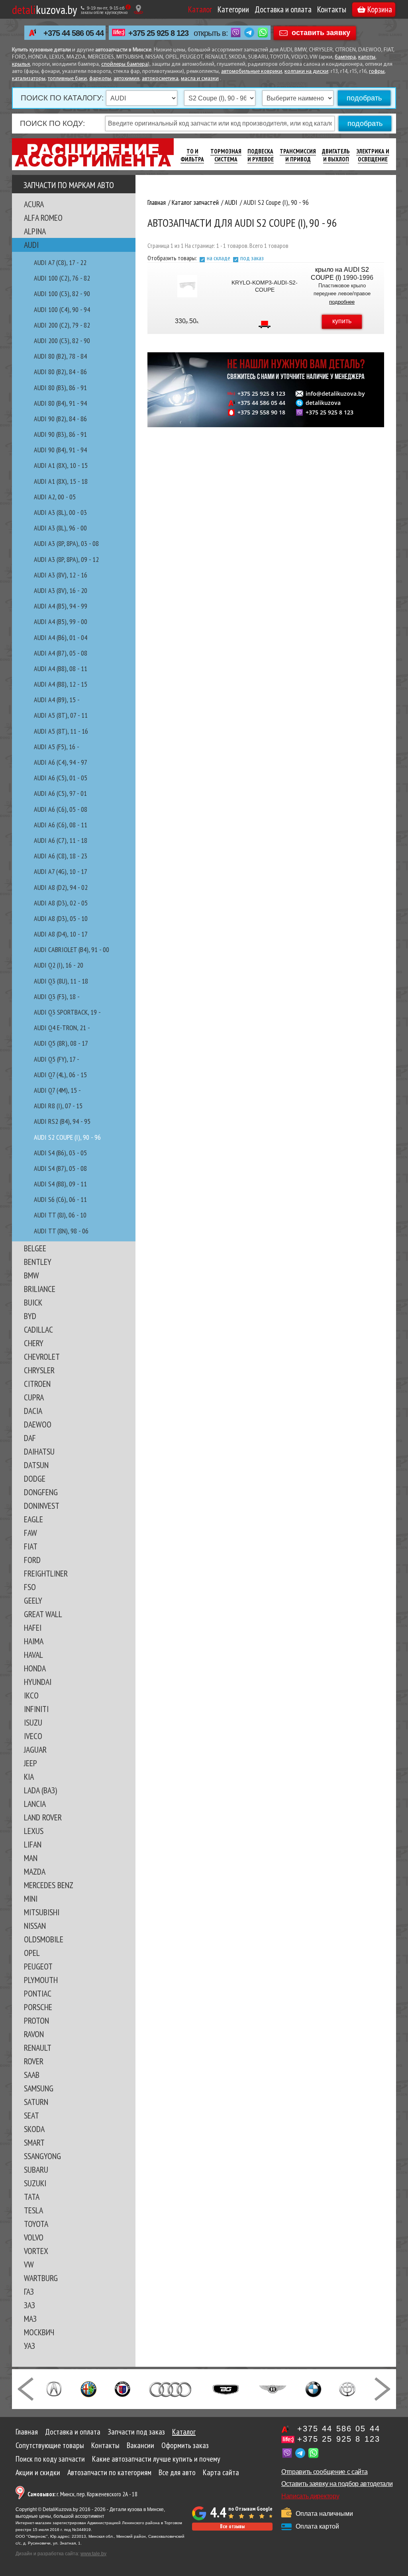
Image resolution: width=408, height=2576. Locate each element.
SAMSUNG (39, 2088)
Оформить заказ (185, 2445)
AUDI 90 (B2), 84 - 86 (60, 419)
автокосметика (160, 79)
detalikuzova (323, 403)
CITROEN (37, 1384)
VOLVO (34, 2237)
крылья (21, 64)
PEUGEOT (38, 1966)
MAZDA (35, 1871)
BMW (31, 1275)
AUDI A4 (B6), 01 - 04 (61, 637)
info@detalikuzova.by (335, 394)
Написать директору (310, 2496)
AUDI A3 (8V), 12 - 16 (61, 575)
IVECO (33, 1736)
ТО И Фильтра (192, 155)
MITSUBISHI (42, 1912)
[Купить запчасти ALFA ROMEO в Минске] (89, 2388)
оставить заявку (321, 32)
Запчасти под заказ (136, 2432)
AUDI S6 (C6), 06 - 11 (60, 1199)
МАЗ (30, 2319)
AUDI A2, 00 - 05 (55, 497)
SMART (34, 2142)
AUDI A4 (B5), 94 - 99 (61, 606)
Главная (27, 2432)
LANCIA (35, 1804)
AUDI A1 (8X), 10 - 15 (61, 465)
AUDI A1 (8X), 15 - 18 (61, 481)
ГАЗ (29, 2291)
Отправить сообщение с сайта (324, 2472)
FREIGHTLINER (46, 1573)
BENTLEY (38, 1262)
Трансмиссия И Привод (298, 155)
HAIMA (34, 1641)
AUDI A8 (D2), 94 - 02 (61, 887)
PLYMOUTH (41, 1980)
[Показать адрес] (138, 9)
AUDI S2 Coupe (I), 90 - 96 (67, 1137)
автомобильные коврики (252, 72)
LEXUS (34, 1831)
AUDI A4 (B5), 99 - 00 (61, 621)
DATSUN (36, 1465)
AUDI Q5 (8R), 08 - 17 (61, 1043)
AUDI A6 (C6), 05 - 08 (61, 809)
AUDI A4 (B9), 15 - (57, 700)
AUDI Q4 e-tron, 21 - (62, 1028)
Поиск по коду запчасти (50, 2459)
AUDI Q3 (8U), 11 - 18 (61, 981)
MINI (31, 1899)
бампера (345, 57)
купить (342, 321)
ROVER (34, 2061)
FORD (32, 1560)
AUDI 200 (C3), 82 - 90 (62, 341)
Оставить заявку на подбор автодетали (337, 2484)
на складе (219, 258)
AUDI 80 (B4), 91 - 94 (60, 403)
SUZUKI (35, 2183)
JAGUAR (35, 1749)
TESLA (33, 2210)
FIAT (31, 1546)
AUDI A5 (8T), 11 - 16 (61, 731)
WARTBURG (41, 2278)
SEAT (31, 2115)
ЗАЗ (29, 2305)
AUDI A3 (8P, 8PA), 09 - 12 (66, 559)
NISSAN (35, 1926)
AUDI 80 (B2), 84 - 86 (60, 372)
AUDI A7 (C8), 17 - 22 (60, 262)
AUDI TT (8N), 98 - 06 (61, 1231)
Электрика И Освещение (373, 155)
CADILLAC (38, 1329)
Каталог (200, 9)
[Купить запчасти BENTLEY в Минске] (273, 2388)
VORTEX (36, 2251)
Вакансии (140, 2445)
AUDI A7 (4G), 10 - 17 (61, 871)
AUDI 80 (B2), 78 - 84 (60, 356)
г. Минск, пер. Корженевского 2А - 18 (82, 2494)
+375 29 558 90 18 (261, 412)
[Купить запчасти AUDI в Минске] (171, 2388)
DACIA (33, 1411)
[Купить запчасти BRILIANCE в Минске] (347, 2388)
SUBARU (36, 2170)
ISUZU (33, 1722)
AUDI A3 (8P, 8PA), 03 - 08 (66, 543)
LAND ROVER (43, 1817)
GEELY (33, 1600)
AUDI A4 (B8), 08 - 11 (61, 669)
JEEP (30, 1763)
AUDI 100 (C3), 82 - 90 (62, 294)
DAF (30, 1438)
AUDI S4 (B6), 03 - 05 (60, 1153)
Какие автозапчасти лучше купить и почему (156, 2459)
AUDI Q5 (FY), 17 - (57, 1059)
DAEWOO (38, 1424)
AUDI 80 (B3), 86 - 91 (60, 388)
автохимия (127, 79)
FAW (30, 1533)
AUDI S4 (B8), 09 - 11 (60, 1184)
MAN (31, 1858)
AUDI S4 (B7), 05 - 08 (60, 1168)
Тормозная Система (226, 155)
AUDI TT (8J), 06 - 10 (60, 1215)
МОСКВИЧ (39, 2332)
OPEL (32, 1953)
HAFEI (33, 1628)
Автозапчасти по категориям (109, 2472)
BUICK (33, 1302)
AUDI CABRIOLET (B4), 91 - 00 (72, 949)
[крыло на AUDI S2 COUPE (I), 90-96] (187, 286)
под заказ (252, 258)
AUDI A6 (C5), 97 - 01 (60, 793)
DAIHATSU (39, 1451)
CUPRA (34, 1397)
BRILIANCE (40, 1289)
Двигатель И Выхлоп (336, 155)
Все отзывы (232, 2526)
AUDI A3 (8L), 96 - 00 (60, 528)
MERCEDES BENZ (49, 1885)
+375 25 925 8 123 (158, 33)
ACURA (34, 204)
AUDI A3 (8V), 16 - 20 (61, 590)
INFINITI (36, 1709)
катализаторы (29, 79)
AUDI (31, 245)
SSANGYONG (42, 2156)
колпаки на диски (306, 72)
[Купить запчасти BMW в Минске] (313, 2388)
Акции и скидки (38, 2472)
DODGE (35, 1478)
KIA (29, 1777)
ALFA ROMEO (43, 218)
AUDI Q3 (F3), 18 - (57, 996)
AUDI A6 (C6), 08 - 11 (61, 825)
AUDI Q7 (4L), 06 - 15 (60, 1075)
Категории (233, 9)
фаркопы (100, 79)
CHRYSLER (39, 1370)
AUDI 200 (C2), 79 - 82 (62, 325)
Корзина (380, 9)
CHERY (34, 1343)
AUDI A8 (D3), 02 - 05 (61, 903)
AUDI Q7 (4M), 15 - (57, 1090)
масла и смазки (200, 79)
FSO (30, 1587)
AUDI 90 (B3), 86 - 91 (60, 434)
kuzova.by (44, 9)
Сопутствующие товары (50, 2445)
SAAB (32, 2075)
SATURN (36, 2102)
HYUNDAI (38, 1682)
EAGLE (33, 1519)
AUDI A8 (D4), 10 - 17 (61, 934)
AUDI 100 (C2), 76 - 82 (62, 278)
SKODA (34, 2129)
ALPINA (35, 231)
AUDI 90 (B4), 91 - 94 (60, 450)
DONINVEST (42, 1506)
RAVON (34, 2034)
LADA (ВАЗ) (40, 1790)
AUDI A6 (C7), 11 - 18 (61, 840)
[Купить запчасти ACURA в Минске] (54, 2388)
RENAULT (38, 2048)
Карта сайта (221, 2472)
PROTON (36, 2020)
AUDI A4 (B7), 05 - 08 (61, 653)
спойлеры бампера (125, 64)
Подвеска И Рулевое (261, 155)
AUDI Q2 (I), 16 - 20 (59, 965)
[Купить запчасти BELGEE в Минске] (226, 2388)
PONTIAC (38, 1993)
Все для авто (177, 2472)
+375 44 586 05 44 (74, 33)
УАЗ (29, 2346)
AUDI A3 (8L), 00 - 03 (60, 512)
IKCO (31, 1695)
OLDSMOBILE (44, 1939)
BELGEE (35, 1248)
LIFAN (33, 1844)
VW (29, 2264)
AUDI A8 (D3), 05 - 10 (61, 918)
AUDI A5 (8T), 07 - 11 (61, 715)
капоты (367, 57)
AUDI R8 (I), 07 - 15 (58, 1106)
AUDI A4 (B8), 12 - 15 (61, 684)
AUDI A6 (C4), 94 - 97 (61, 762)
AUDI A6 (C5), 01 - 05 (61, 778)
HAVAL (33, 1655)
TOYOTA (36, 2224)
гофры (377, 72)
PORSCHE (38, 2007)
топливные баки (67, 79)
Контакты (332, 9)
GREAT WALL (43, 1614)
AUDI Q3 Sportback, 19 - (67, 1012)
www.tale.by (93, 2554)
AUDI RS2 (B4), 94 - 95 (62, 1121)
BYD (30, 1316)
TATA (32, 2197)
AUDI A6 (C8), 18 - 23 (61, 856)
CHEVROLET (42, 1357)
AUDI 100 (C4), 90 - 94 (62, 309)
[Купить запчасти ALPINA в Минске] (123, 2388)
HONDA (35, 1668)
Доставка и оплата (283, 9)
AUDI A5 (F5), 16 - (57, 747)
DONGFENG (41, 1492)
